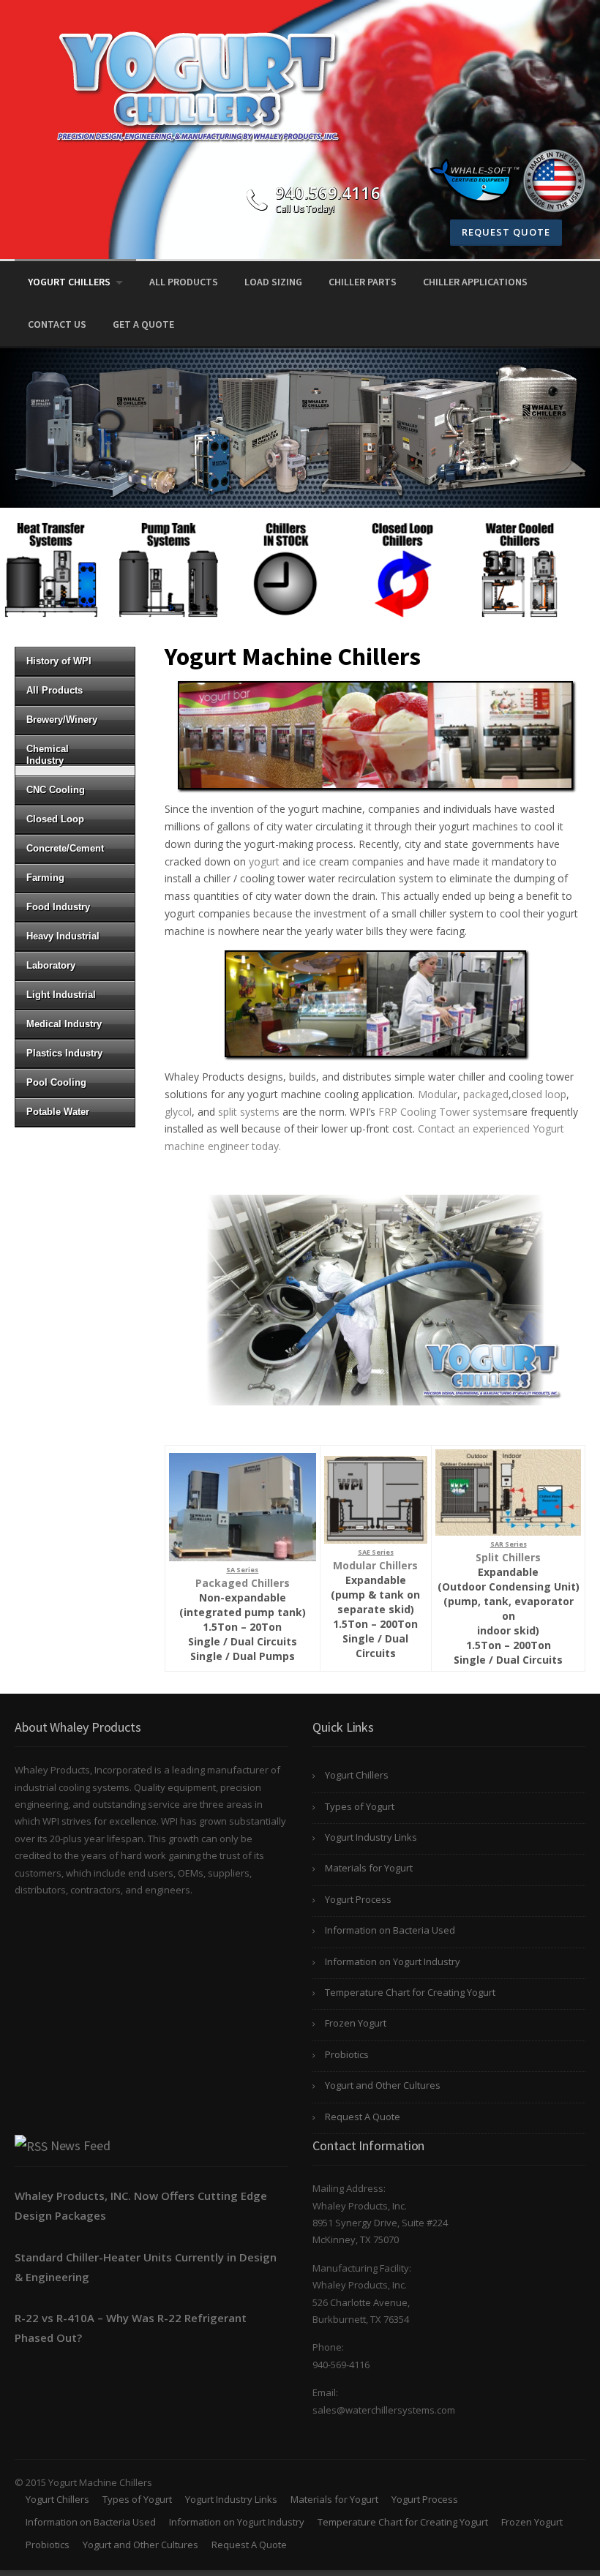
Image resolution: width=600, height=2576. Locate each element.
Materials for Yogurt (369, 1868)
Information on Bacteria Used (390, 1930)
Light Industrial (61, 995)
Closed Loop (55, 819)
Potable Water (58, 1112)
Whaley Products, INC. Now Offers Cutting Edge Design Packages (141, 2205)
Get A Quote (143, 324)
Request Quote (506, 232)
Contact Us (57, 324)
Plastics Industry (64, 1053)
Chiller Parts (363, 282)
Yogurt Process (358, 1899)
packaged (486, 1094)
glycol (178, 1112)
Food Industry (58, 907)
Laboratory (51, 965)
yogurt (264, 861)
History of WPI (59, 661)
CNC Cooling (56, 790)
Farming (45, 878)
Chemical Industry (48, 755)
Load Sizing (273, 282)
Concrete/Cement (65, 848)
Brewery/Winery (62, 720)
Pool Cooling (56, 1082)
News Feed (80, 2145)
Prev (19, 563)
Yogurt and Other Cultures (383, 2085)
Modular (438, 1094)
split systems (249, 1112)
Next (581, 563)
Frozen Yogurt (356, 2023)
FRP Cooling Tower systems (445, 1112)
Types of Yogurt (360, 1806)
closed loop (539, 1094)
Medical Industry (64, 1024)
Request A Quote (363, 2117)
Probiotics (347, 2054)
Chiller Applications (475, 282)
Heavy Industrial (63, 936)
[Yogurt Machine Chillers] (198, 85)
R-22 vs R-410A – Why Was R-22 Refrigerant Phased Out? (131, 2328)
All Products (184, 282)
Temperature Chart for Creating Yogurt (410, 1992)
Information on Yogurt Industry (393, 1961)
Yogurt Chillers (69, 282)
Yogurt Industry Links (371, 1837)
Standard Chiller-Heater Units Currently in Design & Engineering (146, 2267)
